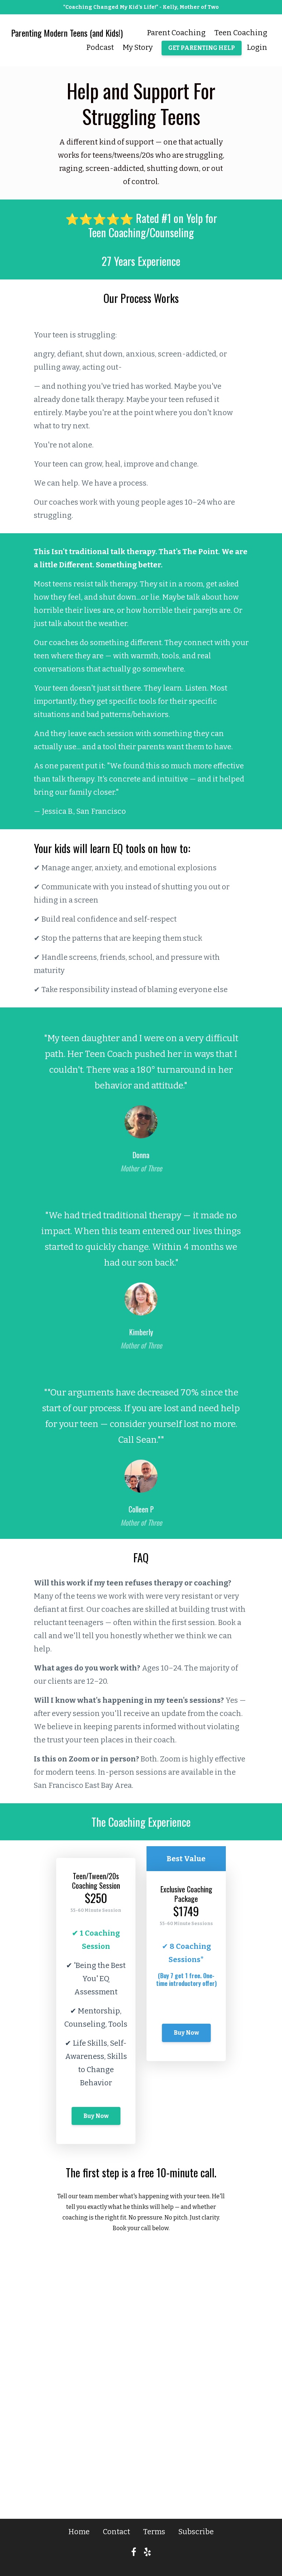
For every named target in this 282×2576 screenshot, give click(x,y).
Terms (154, 2532)
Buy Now (96, 2116)
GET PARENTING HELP (202, 48)
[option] (141, 1096)
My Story (138, 47)
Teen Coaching (241, 33)
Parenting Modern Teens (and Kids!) (67, 33)
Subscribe (196, 2532)
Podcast (100, 47)
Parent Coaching (176, 33)
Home (79, 2532)
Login (257, 47)
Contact (116, 2532)
